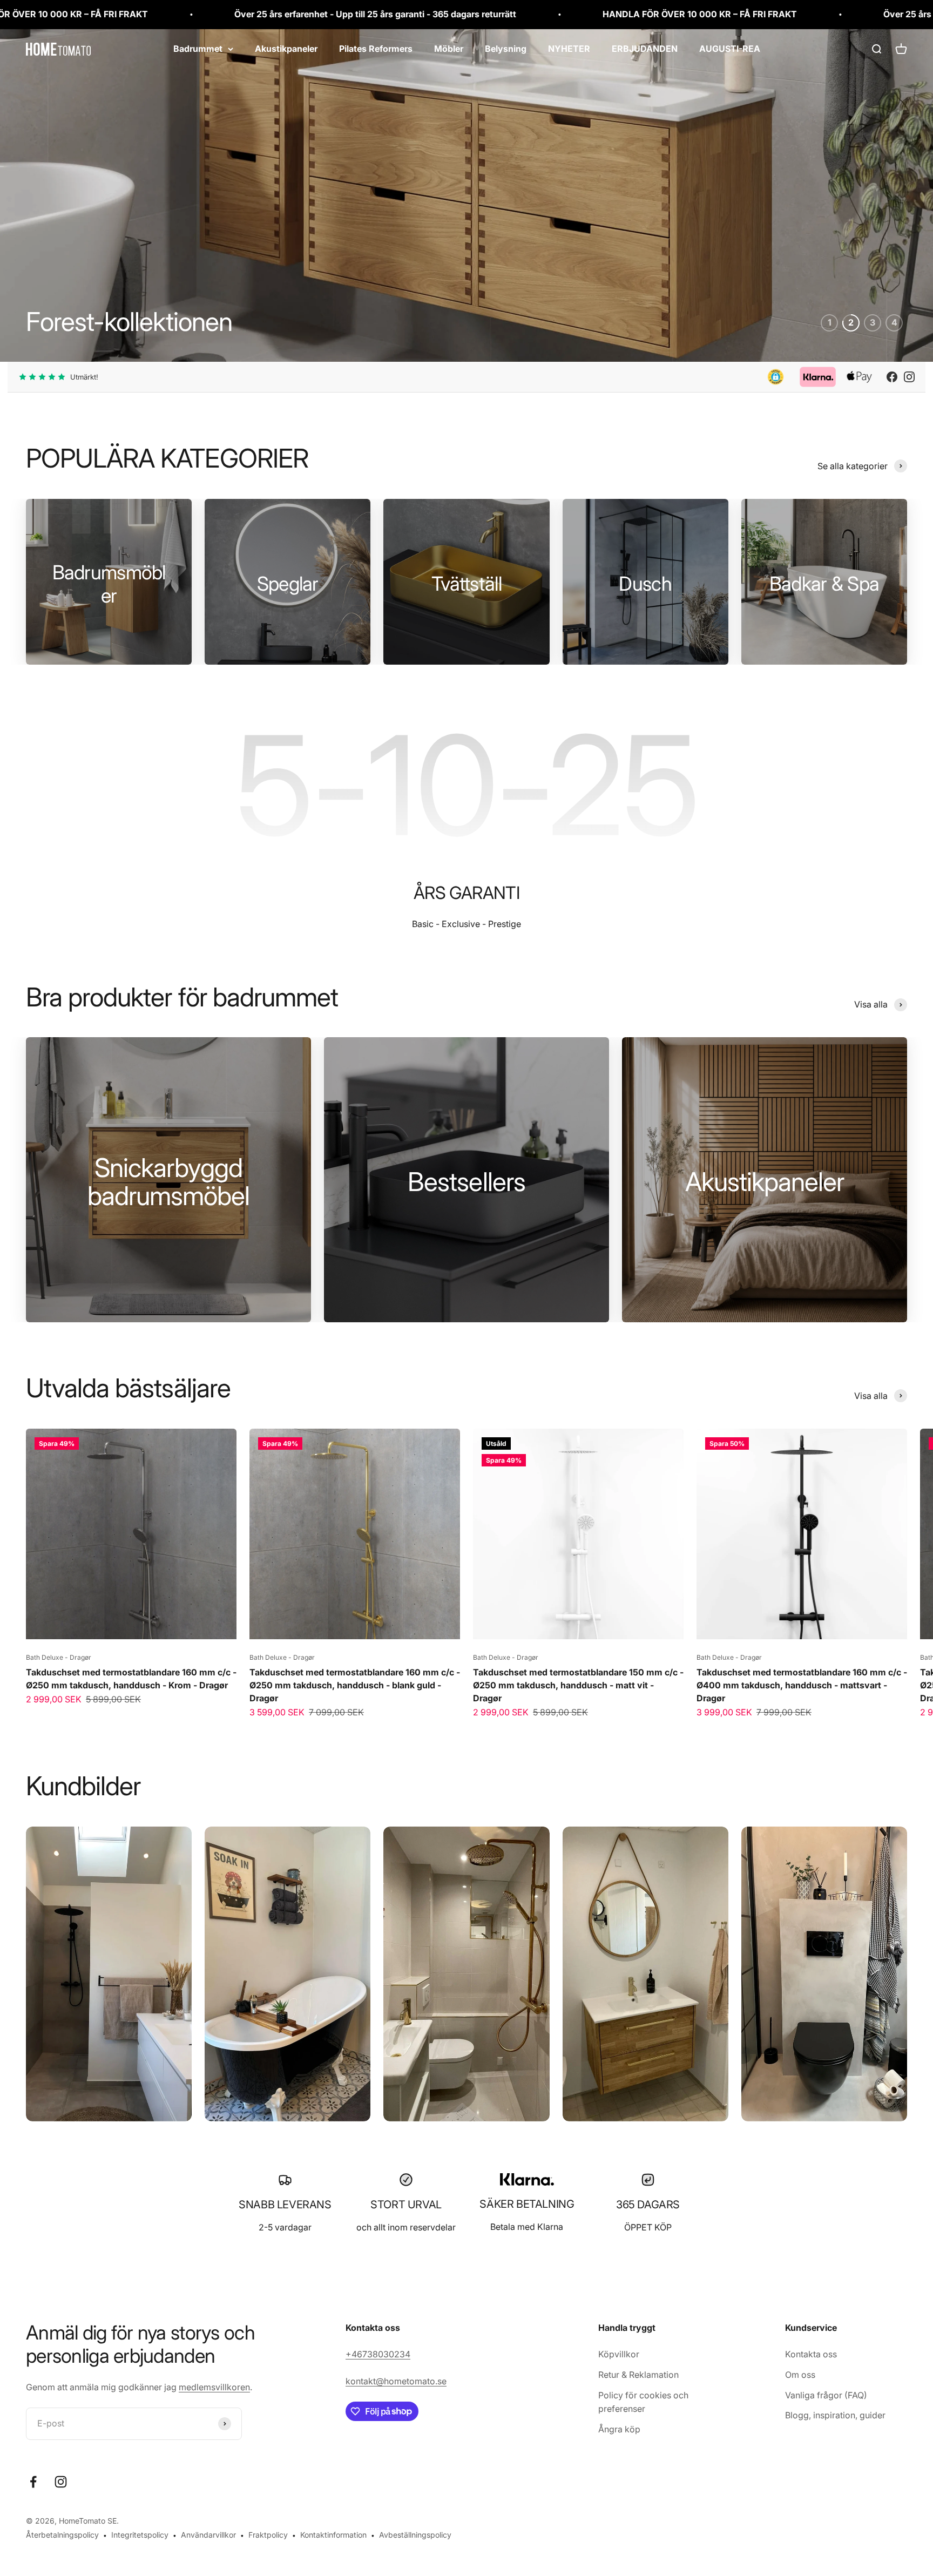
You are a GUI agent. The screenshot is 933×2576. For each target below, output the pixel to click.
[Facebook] (892, 377)
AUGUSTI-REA (730, 49)
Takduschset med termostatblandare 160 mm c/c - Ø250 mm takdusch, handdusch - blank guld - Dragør (355, 1685)
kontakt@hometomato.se (396, 2381)
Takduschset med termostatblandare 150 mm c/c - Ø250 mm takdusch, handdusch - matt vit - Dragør (578, 1685)
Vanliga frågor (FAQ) (826, 2395)
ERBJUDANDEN (645, 49)
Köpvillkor (619, 2354)
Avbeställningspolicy (415, 2535)
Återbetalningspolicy (62, 2535)
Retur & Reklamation (638, 2375)
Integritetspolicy (140, 2535)
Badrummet (198, 49)
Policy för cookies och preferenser (643, 2402)
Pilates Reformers (376, 49)
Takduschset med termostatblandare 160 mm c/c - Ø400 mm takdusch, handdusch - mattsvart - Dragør (802, 1685)
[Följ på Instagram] (61, 2481)
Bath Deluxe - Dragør (59, 1657)
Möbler (449, 49)
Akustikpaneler (286, 49)
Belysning (506, 49)
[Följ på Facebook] (33, 2481)
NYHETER (569, 49)
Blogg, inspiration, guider (835, 2415)
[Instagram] (909, 377)
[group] (466, 195)
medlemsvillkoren (214, 2387)
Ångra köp (619, 2429)
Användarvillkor (208, 2535)
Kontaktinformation (333, 2535)
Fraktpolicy (268, 2535)
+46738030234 (378, 2354)
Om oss (800, 2375)
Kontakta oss (811, 2354)
